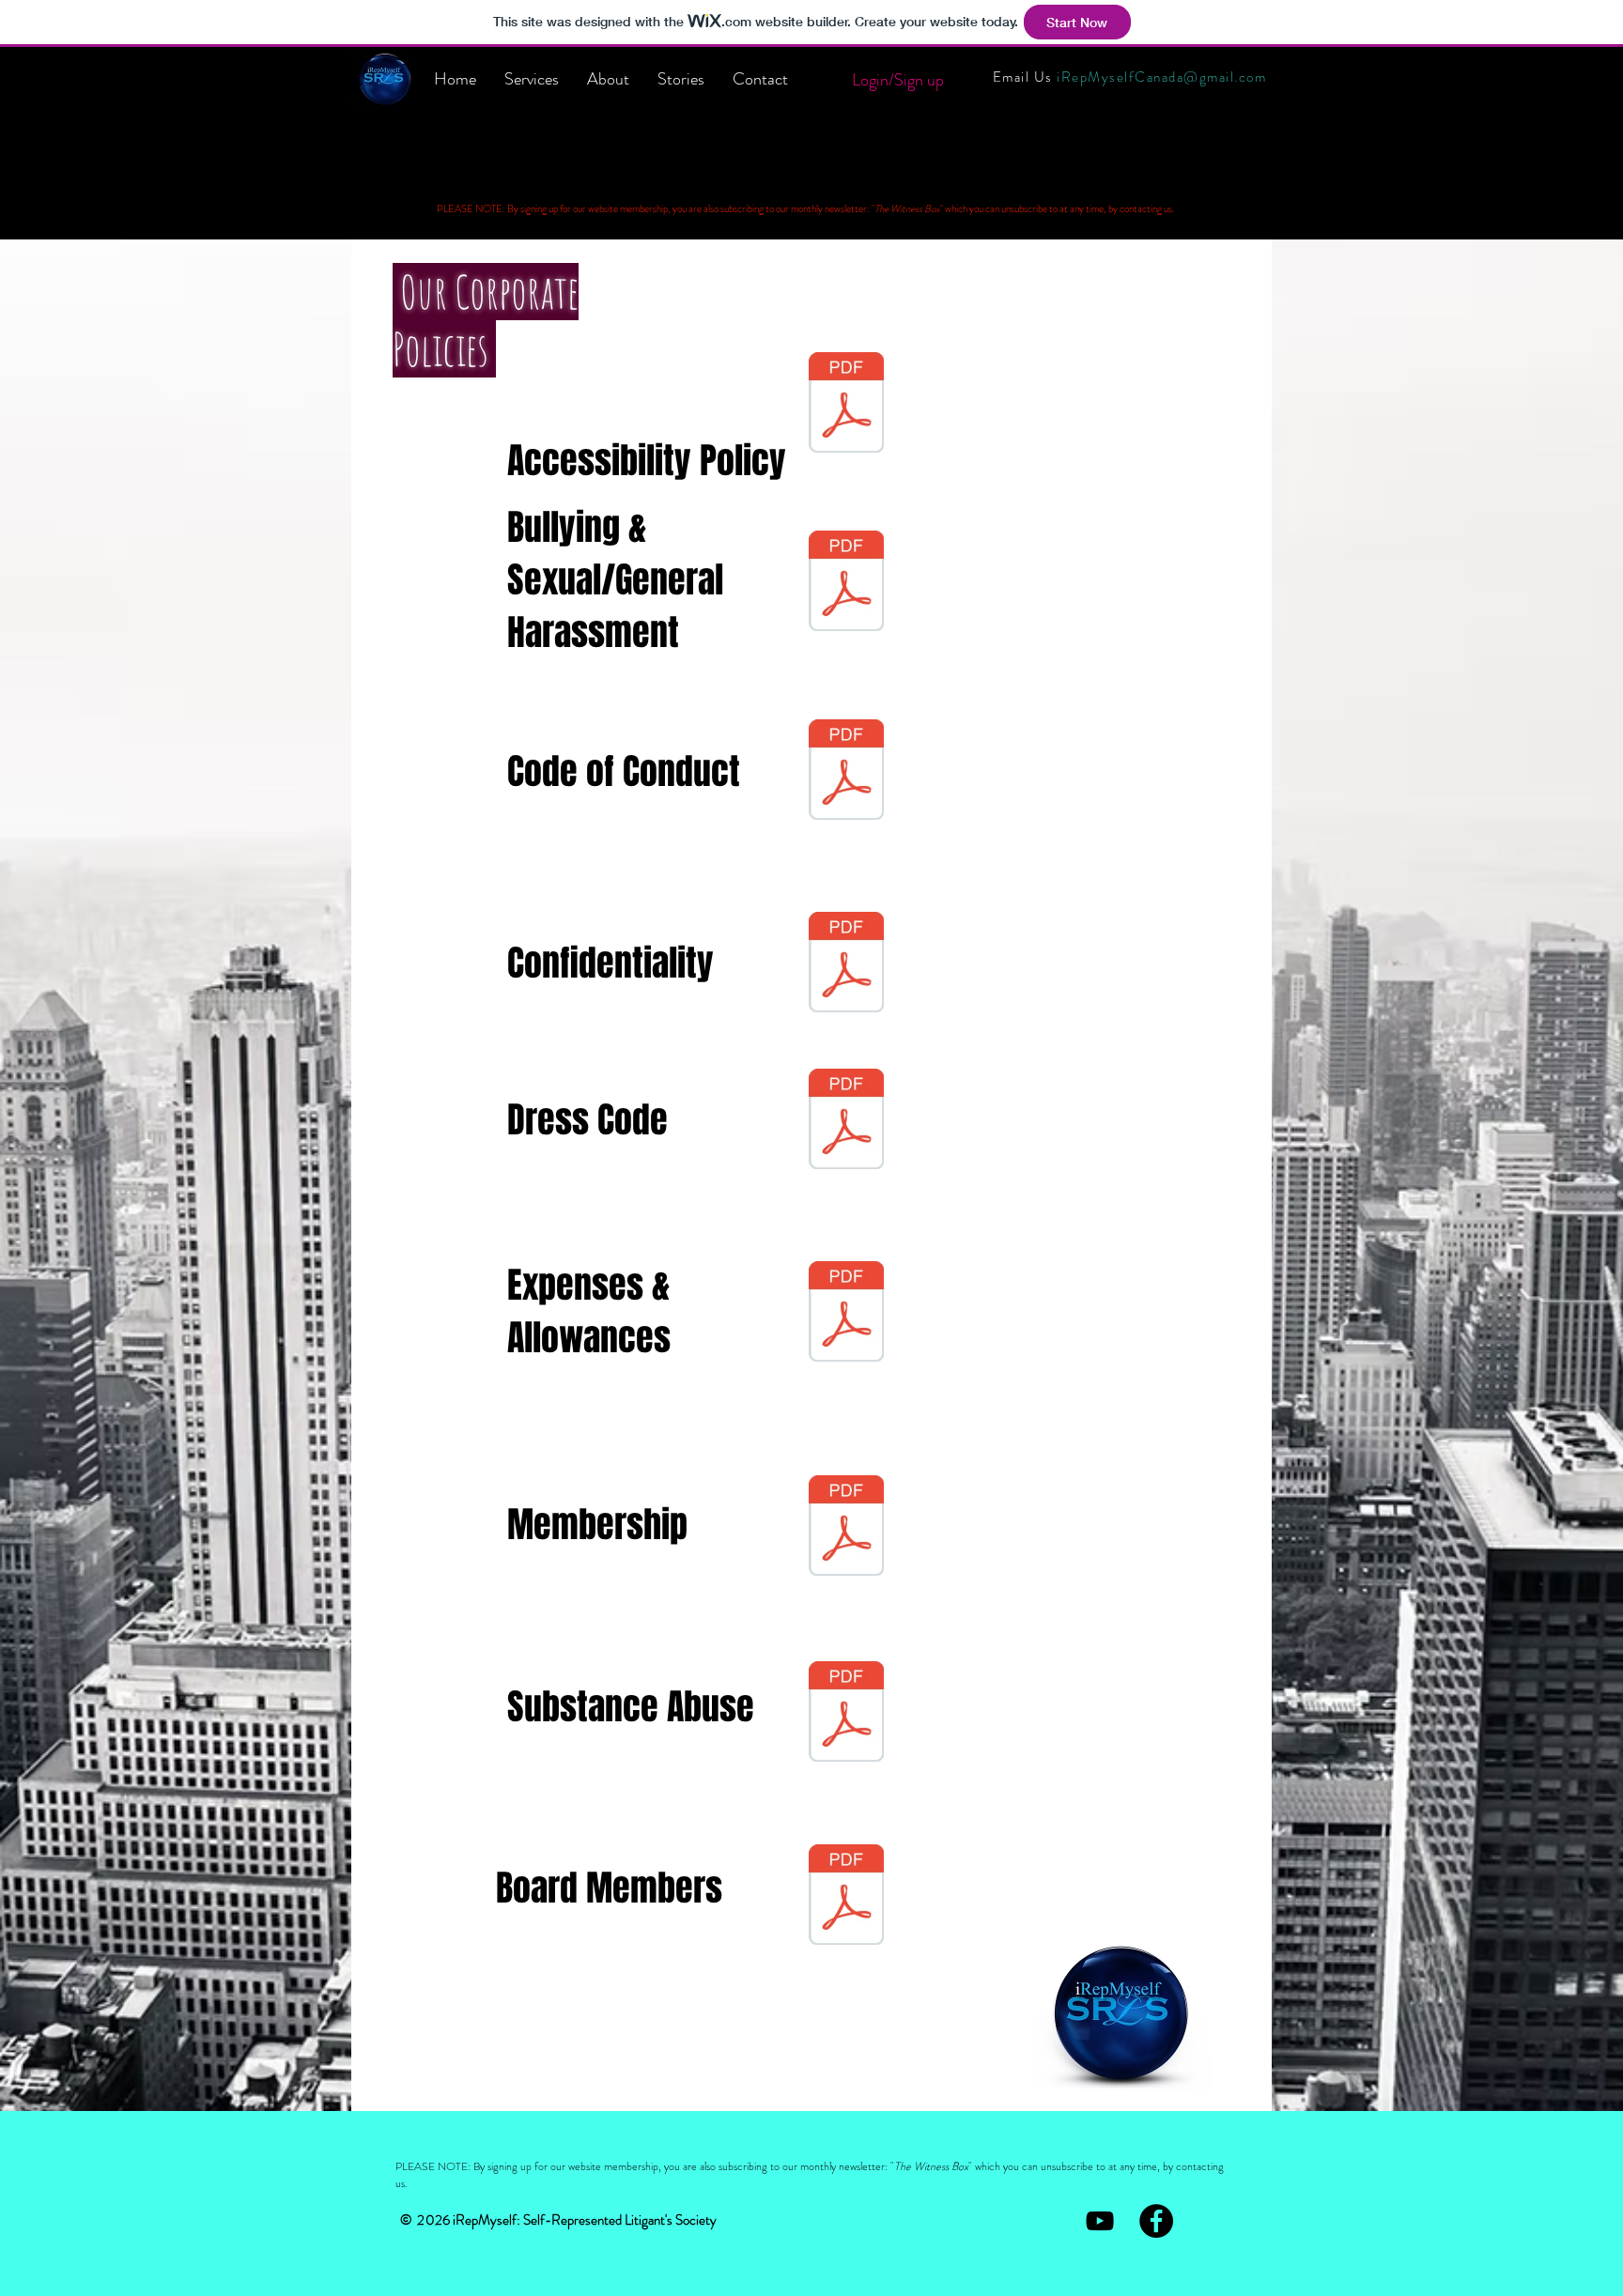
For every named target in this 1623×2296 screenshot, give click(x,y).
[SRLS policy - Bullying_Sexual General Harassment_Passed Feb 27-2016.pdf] (846, 583)
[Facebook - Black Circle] (1156, 2221)
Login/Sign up (898, 80)
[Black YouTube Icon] (1100, 2221)
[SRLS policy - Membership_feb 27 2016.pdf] (846, 1528)
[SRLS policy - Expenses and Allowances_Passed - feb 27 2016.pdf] (846, 1314)
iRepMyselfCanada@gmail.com (1161, 77)
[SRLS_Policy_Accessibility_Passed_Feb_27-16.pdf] (846, 405)
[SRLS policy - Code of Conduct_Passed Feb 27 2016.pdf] (846, 772)
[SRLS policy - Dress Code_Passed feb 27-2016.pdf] (846, 1121)
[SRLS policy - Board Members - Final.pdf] (846, 1897)
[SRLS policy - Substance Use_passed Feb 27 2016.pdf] (846, 1714)
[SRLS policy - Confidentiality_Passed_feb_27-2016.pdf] (846, 964)
